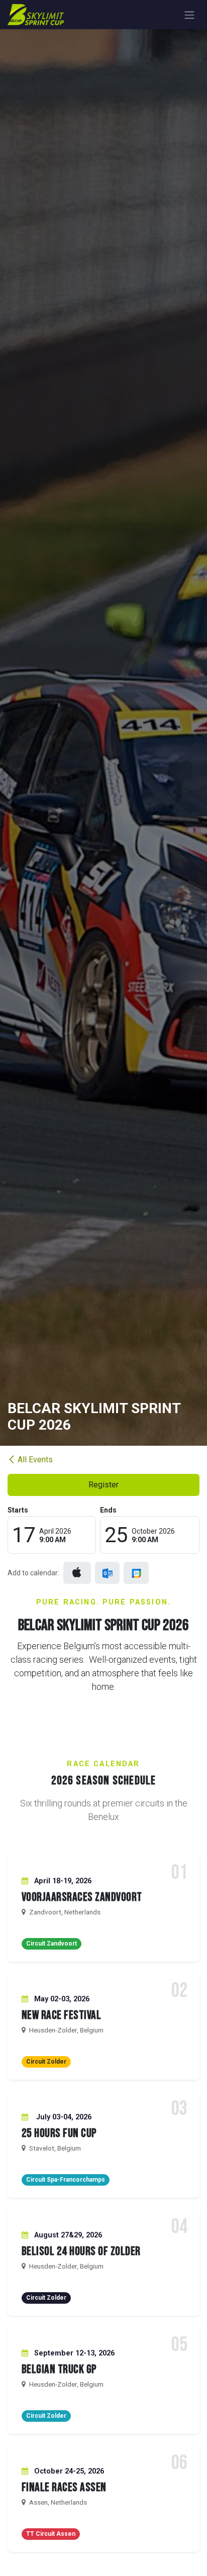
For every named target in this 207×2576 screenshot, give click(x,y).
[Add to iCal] (77, 1573)
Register (103, 1485)
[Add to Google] (136, 1573)
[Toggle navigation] (189, 15)
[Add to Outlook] (107, 1573)
